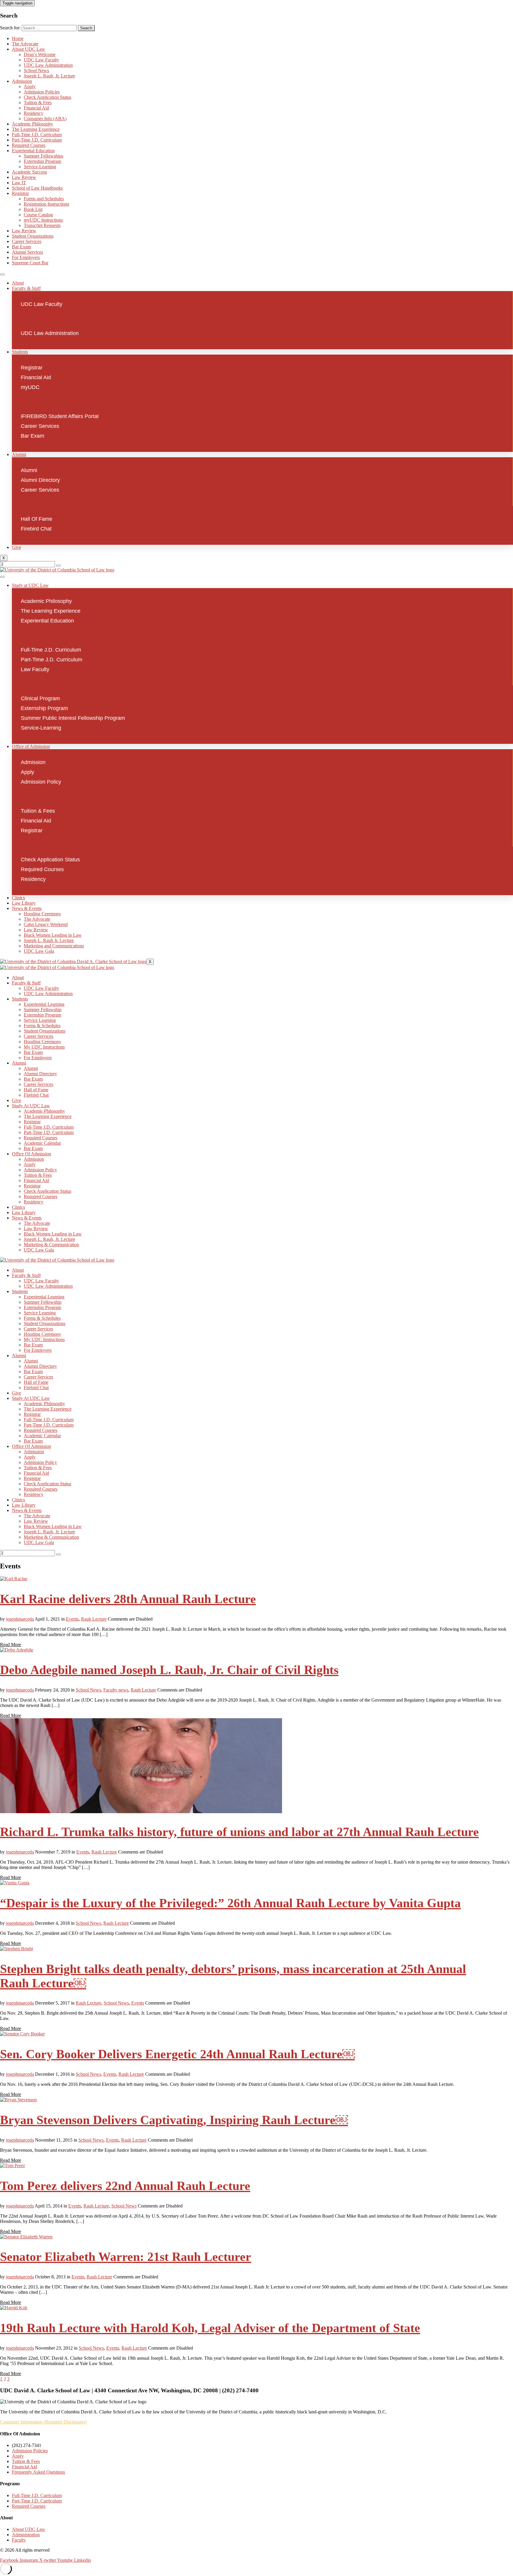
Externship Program (42, 161)
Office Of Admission (31, 1154)
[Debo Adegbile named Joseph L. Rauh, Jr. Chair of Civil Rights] (17, 1650)
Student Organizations (33, 236)
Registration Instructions (46, 204)
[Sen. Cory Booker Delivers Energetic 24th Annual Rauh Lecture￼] (22, 2034)
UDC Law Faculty (41, 60)
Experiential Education (33, 151)
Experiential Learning (44, 1004)
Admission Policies (42, 92)
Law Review (24, 177)
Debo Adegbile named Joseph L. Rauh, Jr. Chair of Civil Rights (169, 1670)
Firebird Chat (36, 1095)
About (18, 283)
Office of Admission (31, 746)
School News (36, 70)
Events (72, 1619)
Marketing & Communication (51, 1245)
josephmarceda (20, 1619)
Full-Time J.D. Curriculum (37, 135)
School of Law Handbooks (37, 188)
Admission (22, 81)
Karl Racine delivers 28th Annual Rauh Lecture (128, 1599)
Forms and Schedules (44, 199)
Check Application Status (47, 97)
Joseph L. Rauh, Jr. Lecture (49, 76)
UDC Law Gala (39, 951)
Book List (33, 209)
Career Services (27, 241)
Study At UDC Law (31, 1106)
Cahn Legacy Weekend (46, 924)
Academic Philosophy (33, 124)
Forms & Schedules (42, 1026)
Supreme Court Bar (30, 263)
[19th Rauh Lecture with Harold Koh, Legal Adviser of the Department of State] (14, 2308)
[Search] (58, 566)
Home (18, 38)
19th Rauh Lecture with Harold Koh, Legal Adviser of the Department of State (210, 2328)
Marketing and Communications (54, 946)
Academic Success (29, 172)
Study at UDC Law (30, 585)
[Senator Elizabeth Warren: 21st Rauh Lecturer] (26, 2237)
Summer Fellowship (43, 1010)
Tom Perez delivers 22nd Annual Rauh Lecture (125, 2186)
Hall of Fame (36, 1090)
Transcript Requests (42, 225)
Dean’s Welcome (40, 54)
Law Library (24, 903)
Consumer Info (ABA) (45, 119)
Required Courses (29, 145)
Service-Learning (40, 167)
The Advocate (25, 44)
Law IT (19, 183)
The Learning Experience (36, 129)
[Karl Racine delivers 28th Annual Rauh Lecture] (14, 1579)
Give (16, 547)
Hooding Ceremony (42, 914)
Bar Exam (21, 247)
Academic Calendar (42, 1143)
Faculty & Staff (26, 288)
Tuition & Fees (38, 103)
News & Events (27, 908)
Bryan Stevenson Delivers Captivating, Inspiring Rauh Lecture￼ (174, 2120)
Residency (34, 113)
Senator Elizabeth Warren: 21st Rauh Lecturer (126, 2257)
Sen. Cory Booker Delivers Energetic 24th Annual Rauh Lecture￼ (177, 2054)
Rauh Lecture (94, 1619)
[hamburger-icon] (2, 274)
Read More (11, 1644)
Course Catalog (38, 215)
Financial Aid (36, 108)
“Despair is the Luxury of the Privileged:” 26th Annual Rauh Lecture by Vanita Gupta (230, 1903)
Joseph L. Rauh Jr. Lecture (49, 940)
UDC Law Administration (48, 65)
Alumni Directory (40, 1074)
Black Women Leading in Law (53, 935)
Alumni (19, 454)
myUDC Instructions (43, 220)
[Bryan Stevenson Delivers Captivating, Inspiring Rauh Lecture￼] (18, 2100)
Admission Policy (40, 1170)
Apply (30, 86)
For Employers (26, 257)
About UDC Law (28, 49)
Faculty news (116, 1690)
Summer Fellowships (43, 156)
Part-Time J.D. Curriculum (37, 140)
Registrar (20, 193)
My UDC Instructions (44, 1047)
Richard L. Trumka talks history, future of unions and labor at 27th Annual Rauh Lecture (239, 1832)
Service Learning (40, 1020)
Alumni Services (27, 252)
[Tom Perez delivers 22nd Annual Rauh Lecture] (12, 2166)
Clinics (18, 898)
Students (20, 352)
